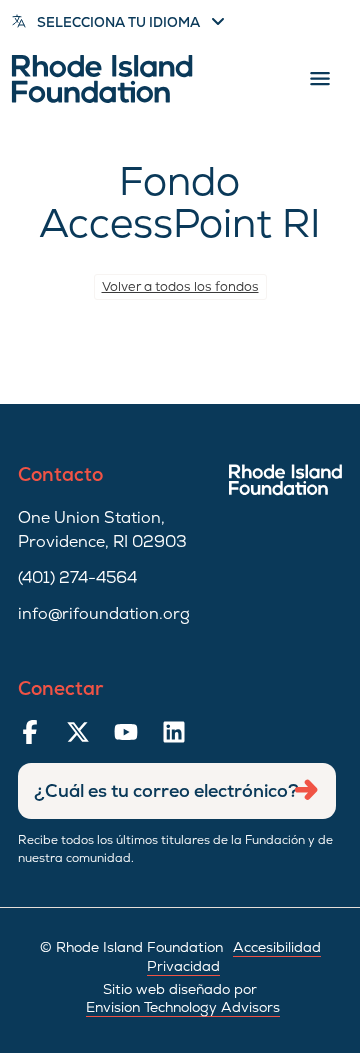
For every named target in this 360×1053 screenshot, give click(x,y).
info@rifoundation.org (104, 613)
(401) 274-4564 (77, 577)
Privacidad (183, 966)
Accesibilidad (277, 947)
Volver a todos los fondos (180, 286)
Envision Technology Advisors (183, 1007)
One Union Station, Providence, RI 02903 (102, 529)
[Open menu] (320, 79)
